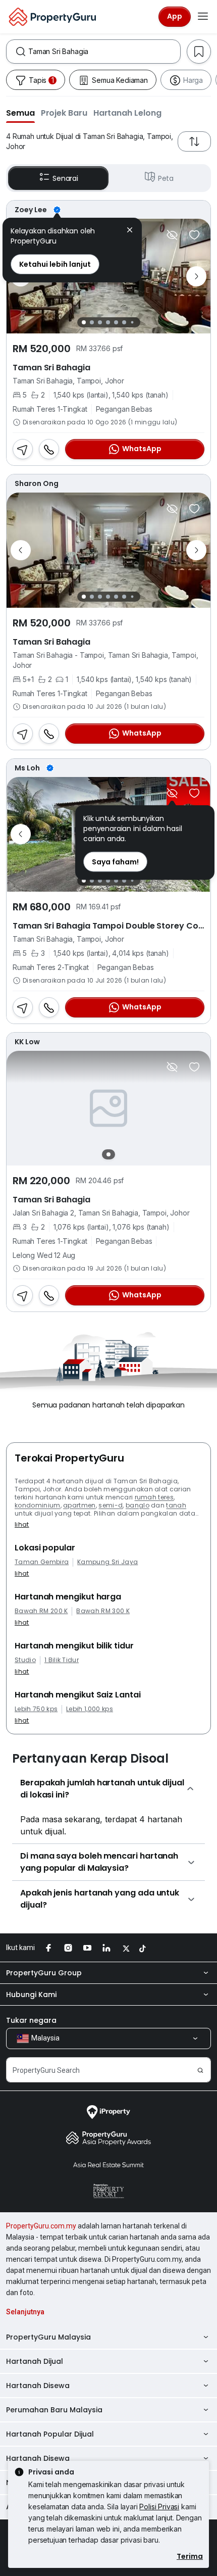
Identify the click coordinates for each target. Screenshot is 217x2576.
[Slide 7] (132, 323)
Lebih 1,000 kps (90, 1709)
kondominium (38, 1505)
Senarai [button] (65, 178)
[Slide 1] (84, 322)
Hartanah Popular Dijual (50, 2434)
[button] (20, 113)
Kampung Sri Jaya (107, 1562)
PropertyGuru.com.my (41, 2226)
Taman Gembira (42, 1562)
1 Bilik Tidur (62, 1660)
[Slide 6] (124, 322)
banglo (138, 1505)
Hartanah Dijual (35, 2361)
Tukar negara (31, 2020)
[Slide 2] (92, 322)
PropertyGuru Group (44, 1973)
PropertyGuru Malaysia (48, 2337)
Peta (166, 178)
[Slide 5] (116, 322)
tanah (176, 1505)
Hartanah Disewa (38, 2386)
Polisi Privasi (159, 2507)
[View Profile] (108, 210)
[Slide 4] (108, 322)
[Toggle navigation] (203, 17)
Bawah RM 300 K (103, 1611)
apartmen (79, 1505)
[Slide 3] (100, 322)
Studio (25, 1660)
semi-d (111, 1505)
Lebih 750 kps (36, 1709)
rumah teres (154, 1497)
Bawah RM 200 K (41, 1611)
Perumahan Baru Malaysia (54, 2410)
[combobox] (104, 52)
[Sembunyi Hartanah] (172, 235)
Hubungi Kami (31, 1995)
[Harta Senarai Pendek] (194, 235)
